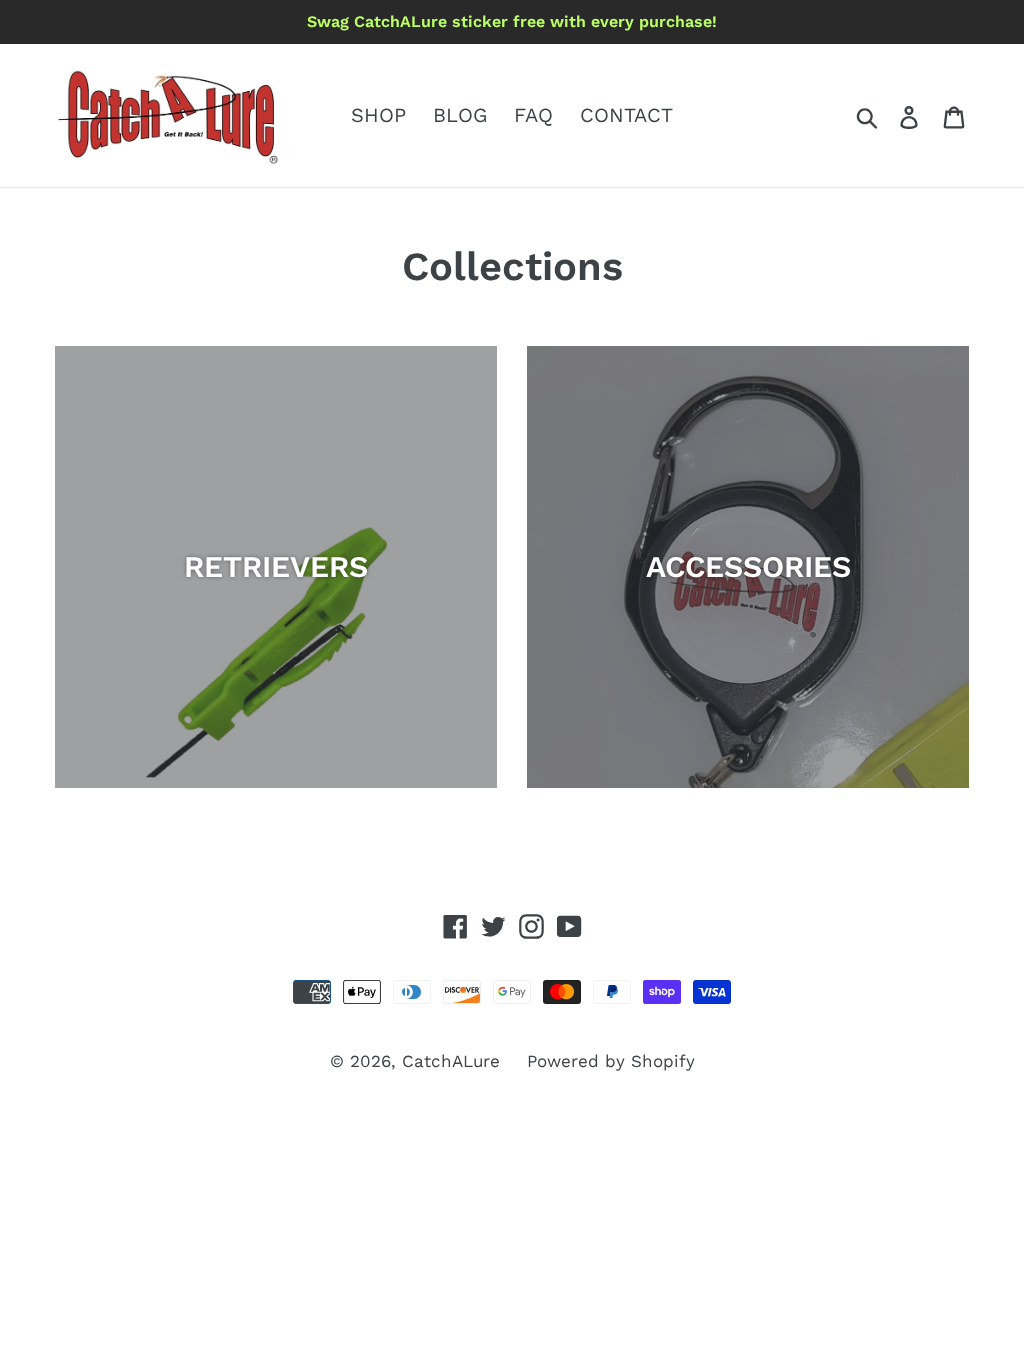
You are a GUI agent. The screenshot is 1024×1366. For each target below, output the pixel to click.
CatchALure (451, 1061)
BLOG (460, 115)
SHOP (378, 115)
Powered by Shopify (611, 1061)
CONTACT (626, 115)
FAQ (533, 115)
